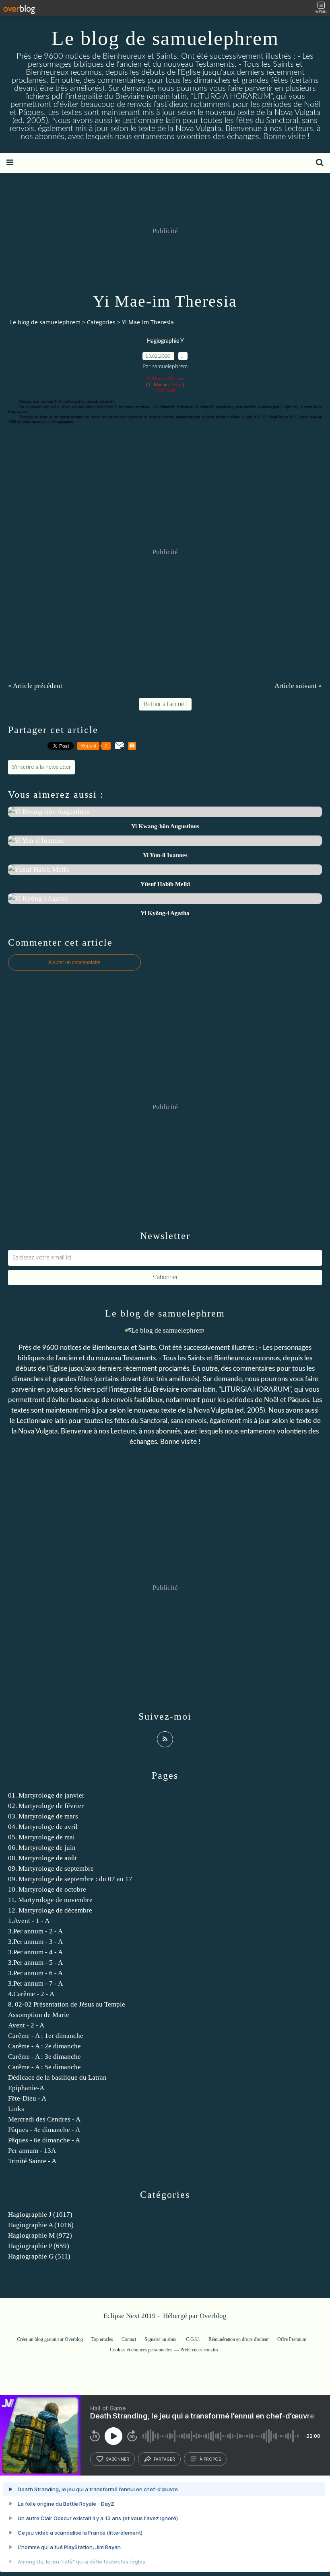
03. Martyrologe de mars (43, 1816)
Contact (129, 2339)
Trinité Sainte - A (32, 2161)
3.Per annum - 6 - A (35, 1973)
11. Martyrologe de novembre (50, 1900)
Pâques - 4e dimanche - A (44, 2130)
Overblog (213, 2316)
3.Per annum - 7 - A (35, 1983)
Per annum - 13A (32, 2151)
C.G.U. (193, 2339)
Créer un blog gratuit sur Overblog (50, 2339)
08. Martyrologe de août (42, 1858)
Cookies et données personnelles (141, 2350)
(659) (39, 2246)
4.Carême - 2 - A (31, 1994)
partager (164, 2459)
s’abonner (118, 2459)
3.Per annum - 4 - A (35, 1952)
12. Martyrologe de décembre (50, 1910)
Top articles (102, 2339)
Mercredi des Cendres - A (44, 2119)
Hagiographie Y (165, 341)
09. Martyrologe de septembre (51, 1869)
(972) (40, 2235)
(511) (39, 2256)
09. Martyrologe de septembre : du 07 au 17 (70, 1879)
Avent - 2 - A (26, 2025)
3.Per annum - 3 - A (35, 1942)
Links (16, 2109)
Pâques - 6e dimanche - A (44, 2140)
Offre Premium (292, 2339)
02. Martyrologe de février (46, 1806)
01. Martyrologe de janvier (46, 1795)
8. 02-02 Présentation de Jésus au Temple (67, 2004)
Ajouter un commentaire (74, 962)
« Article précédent (35, 686)
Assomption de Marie (39, 2015)
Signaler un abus (161, 2339)
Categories (101, 322)
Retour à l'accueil (165, 704)
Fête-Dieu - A (27, 2098)
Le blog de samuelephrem (165, 38)
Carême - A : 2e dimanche (44, 2046)
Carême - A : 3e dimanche (44, 2057)
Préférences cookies (199, 2350)
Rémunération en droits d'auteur (239, 2339)
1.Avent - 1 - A (29, 1921)
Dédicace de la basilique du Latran (57, 2077)
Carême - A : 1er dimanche (46, 2036)
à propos (210, 2459)
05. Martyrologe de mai (41, 1837)
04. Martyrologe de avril (43, 1827)
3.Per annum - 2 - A (35, 1931)
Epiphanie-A (26, 2088)
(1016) (41, 2225)
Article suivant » (298, 686)
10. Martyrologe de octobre (47, 1889)
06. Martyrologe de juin (42, 1848)
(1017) (40, 2215)
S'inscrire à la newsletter (41, 767)
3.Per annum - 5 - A (35, 1963)
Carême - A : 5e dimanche (44, 2067)
